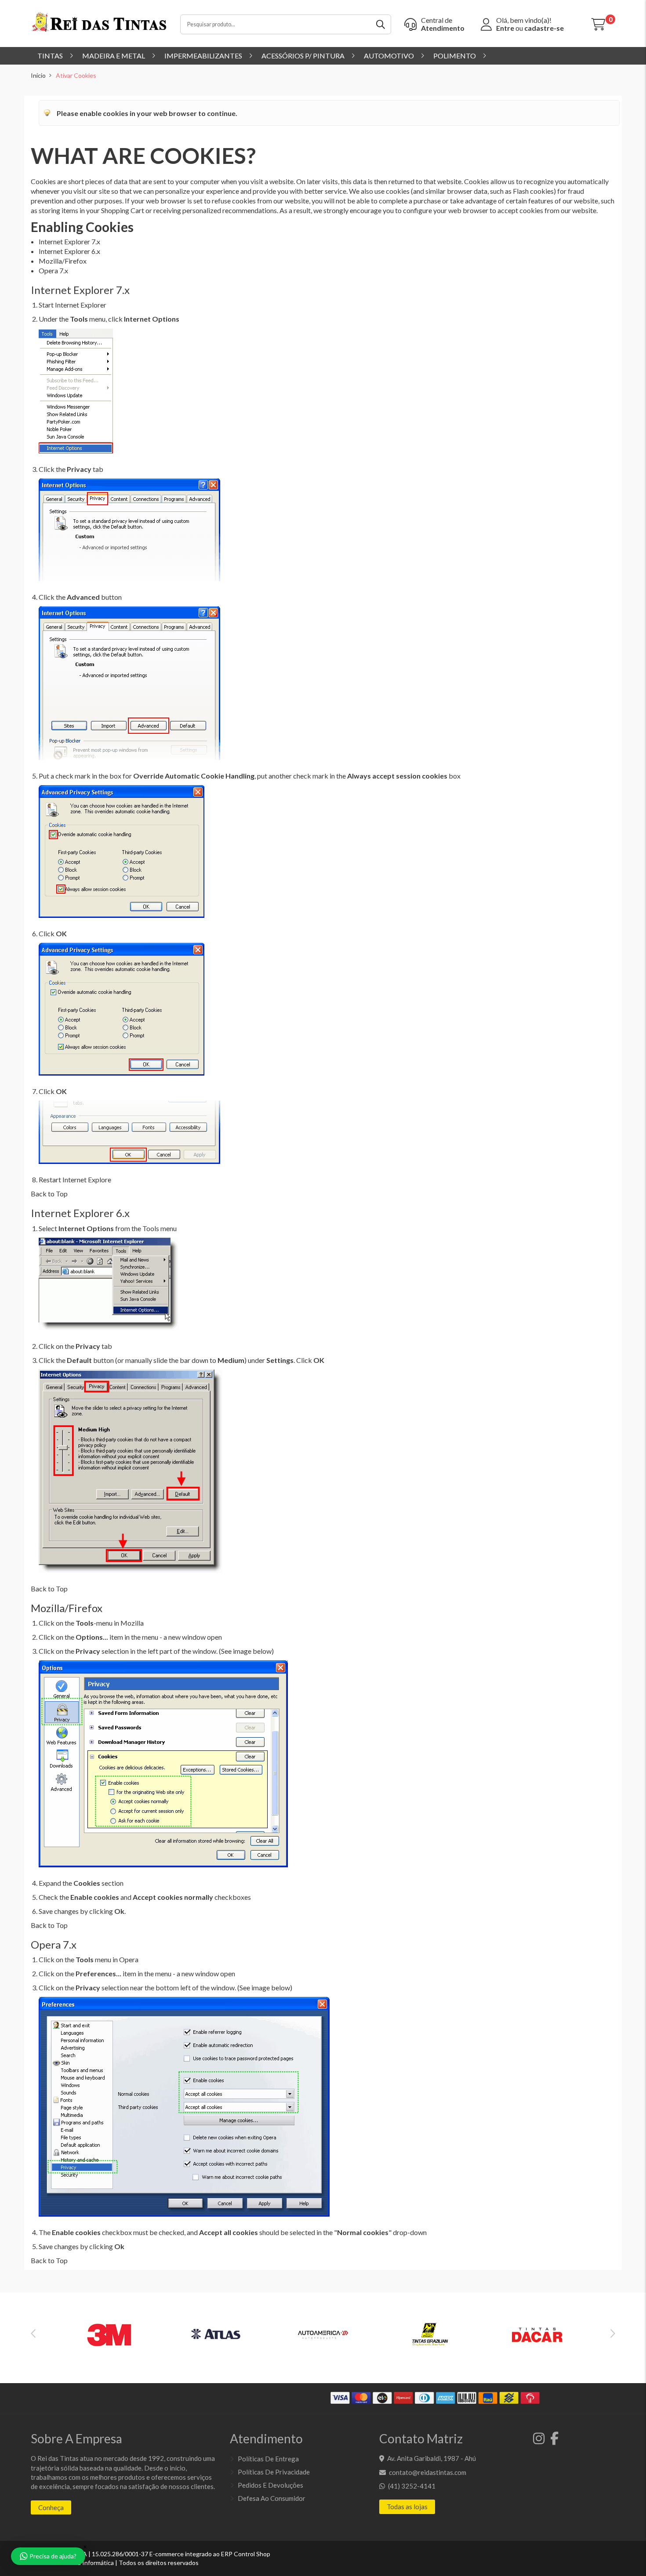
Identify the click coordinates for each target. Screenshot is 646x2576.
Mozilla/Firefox (63, 261)
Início (38, 75)
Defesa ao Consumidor (272, 2498)
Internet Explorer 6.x (69, 251)
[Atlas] (216, 2337)
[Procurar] (381, 24)
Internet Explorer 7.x (69, 241)
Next (613, 2333)
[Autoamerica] (323, 2337)
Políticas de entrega (268, 2459)
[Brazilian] (430, 2337)
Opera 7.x (53, 270)
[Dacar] (537, 2337)
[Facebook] (552, 2441)
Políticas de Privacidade (274, 2472)
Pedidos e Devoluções (270, 2485)
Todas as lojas (407, 2507)
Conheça (51, 2507)
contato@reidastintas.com (428, 2472)
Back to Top (49, 1194)
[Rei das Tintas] (99, 24)
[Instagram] (537, 2441)
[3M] (109, 2337)
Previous (33, 2333)
